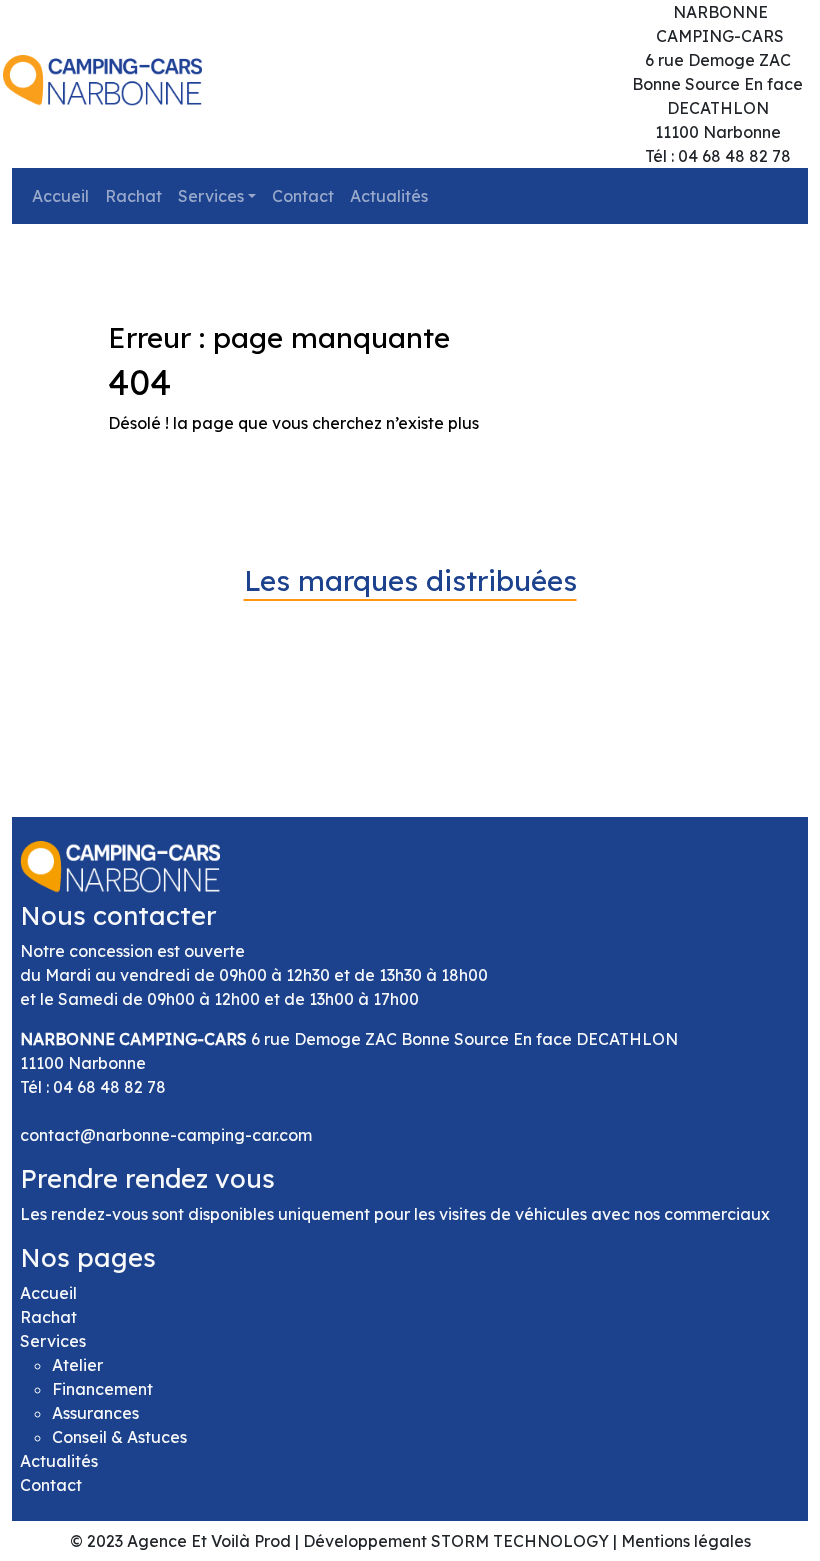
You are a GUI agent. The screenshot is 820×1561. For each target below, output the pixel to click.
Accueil (60, 196)
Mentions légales (686, 1541)
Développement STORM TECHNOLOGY (456, 1541)
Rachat (133, 196)
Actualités (389, 196)
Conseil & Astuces (119, 1437)
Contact (303, 196)
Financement (102, 1389)
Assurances (95, 1413)
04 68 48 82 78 (109, 1087)
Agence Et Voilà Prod (209, 1541)
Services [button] (211, 196)
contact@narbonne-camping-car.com (166, 1135)
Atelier (77, 1365)
